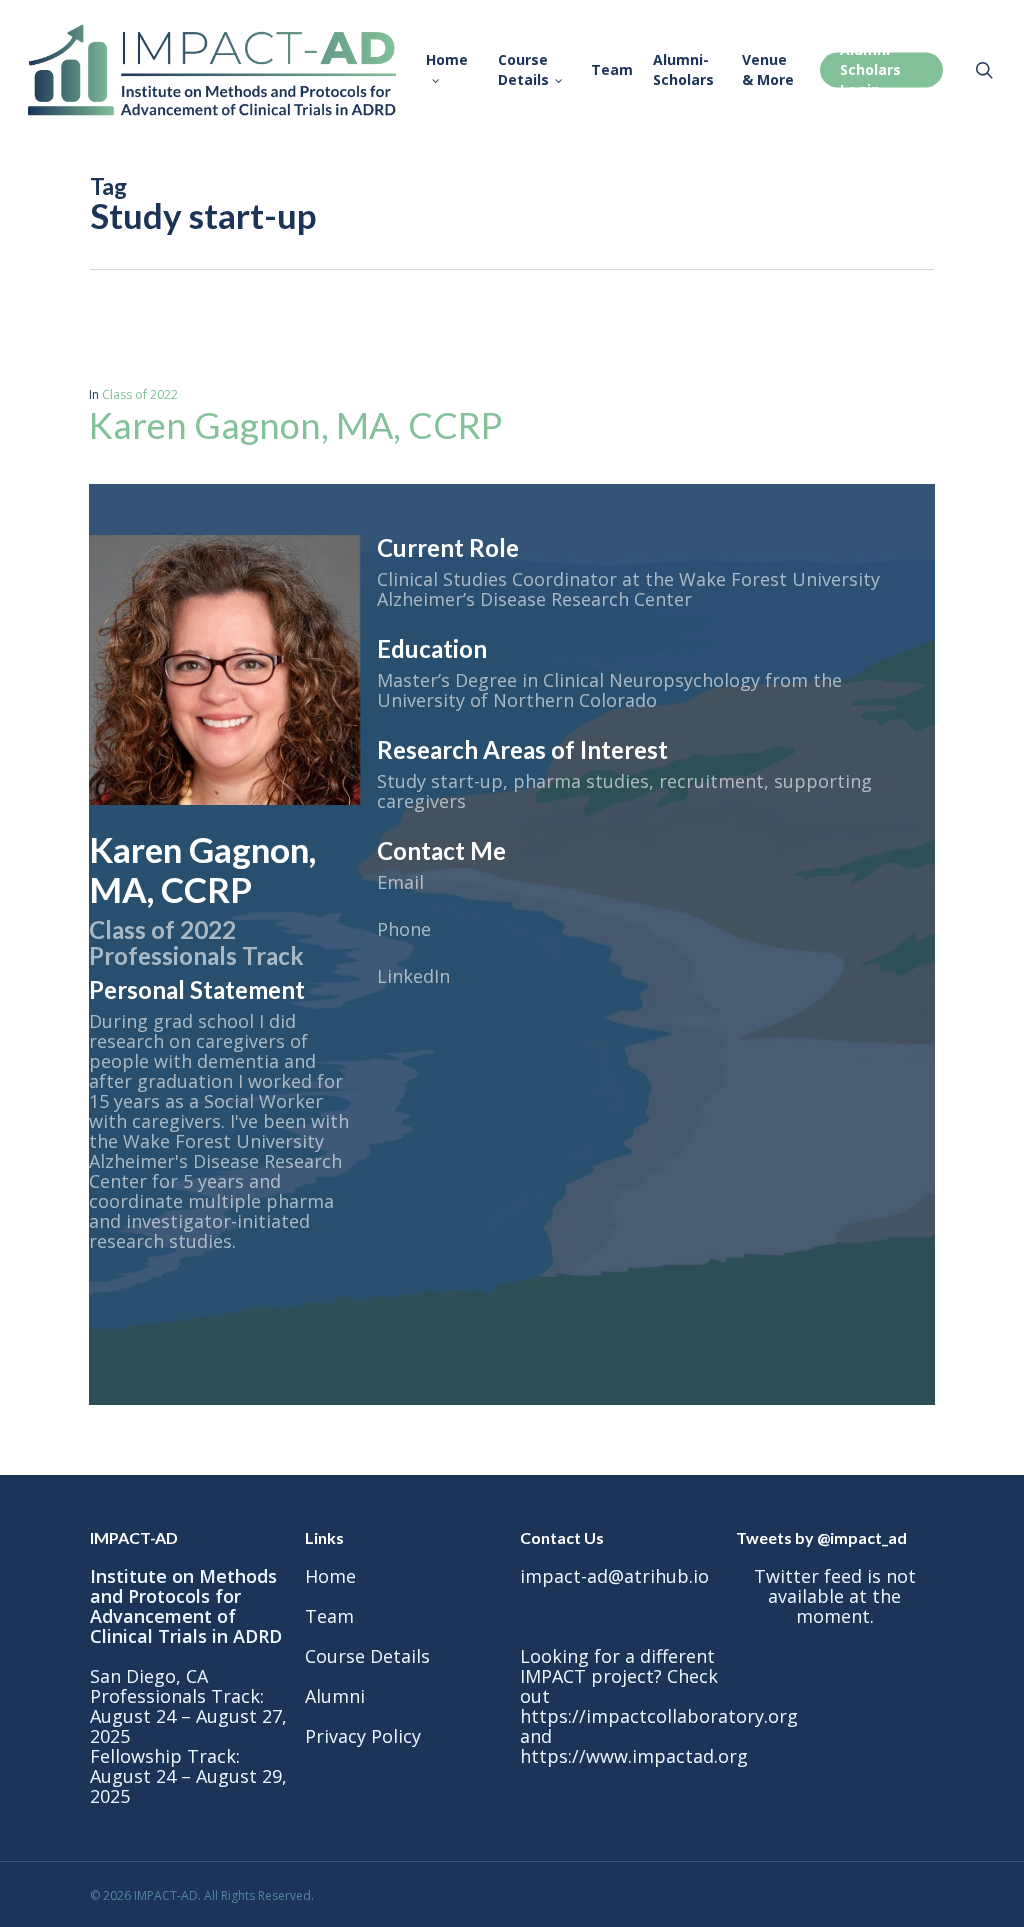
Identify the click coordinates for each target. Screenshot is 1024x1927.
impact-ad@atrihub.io (614, 1576)
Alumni (335, 1696)
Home (330, 1576)
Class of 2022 (140, 394)
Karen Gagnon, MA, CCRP (295, 425)
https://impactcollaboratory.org (659, 1716)
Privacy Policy (363, 1736)
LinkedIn (413, 976)
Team (329, 1616)
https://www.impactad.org (634, 1756)
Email (400, 882)
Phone (404, 929)
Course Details (367, 1656)
